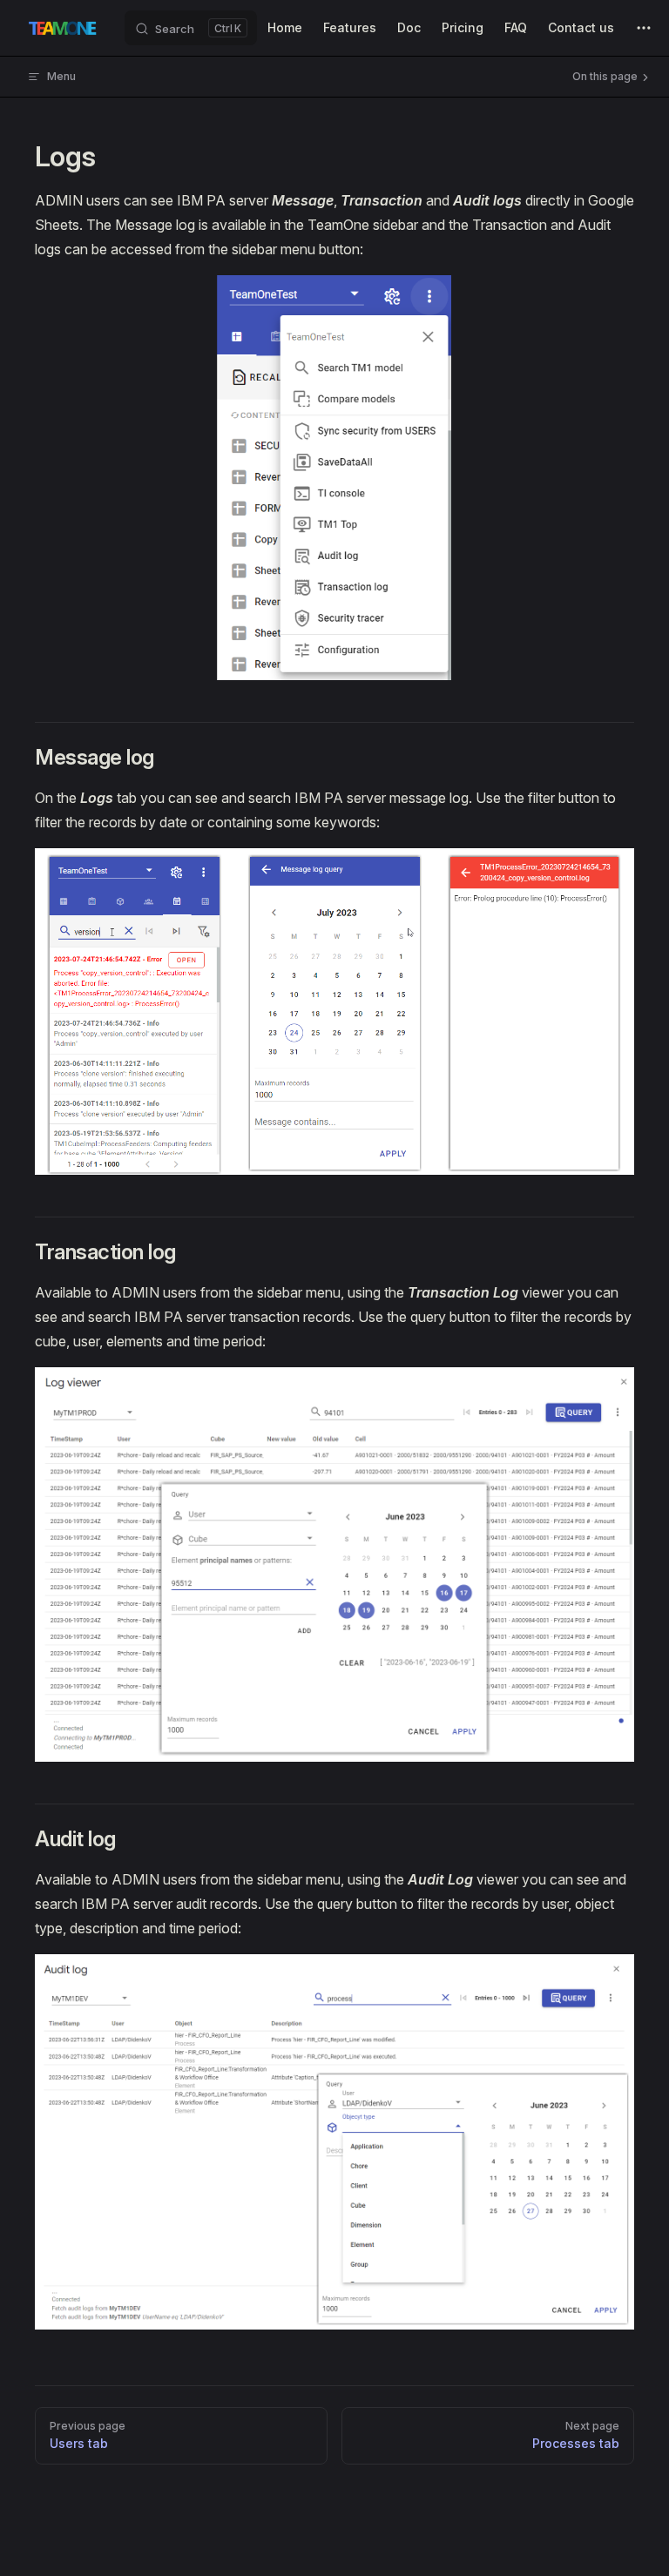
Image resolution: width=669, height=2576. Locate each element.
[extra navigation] (644, 28)
